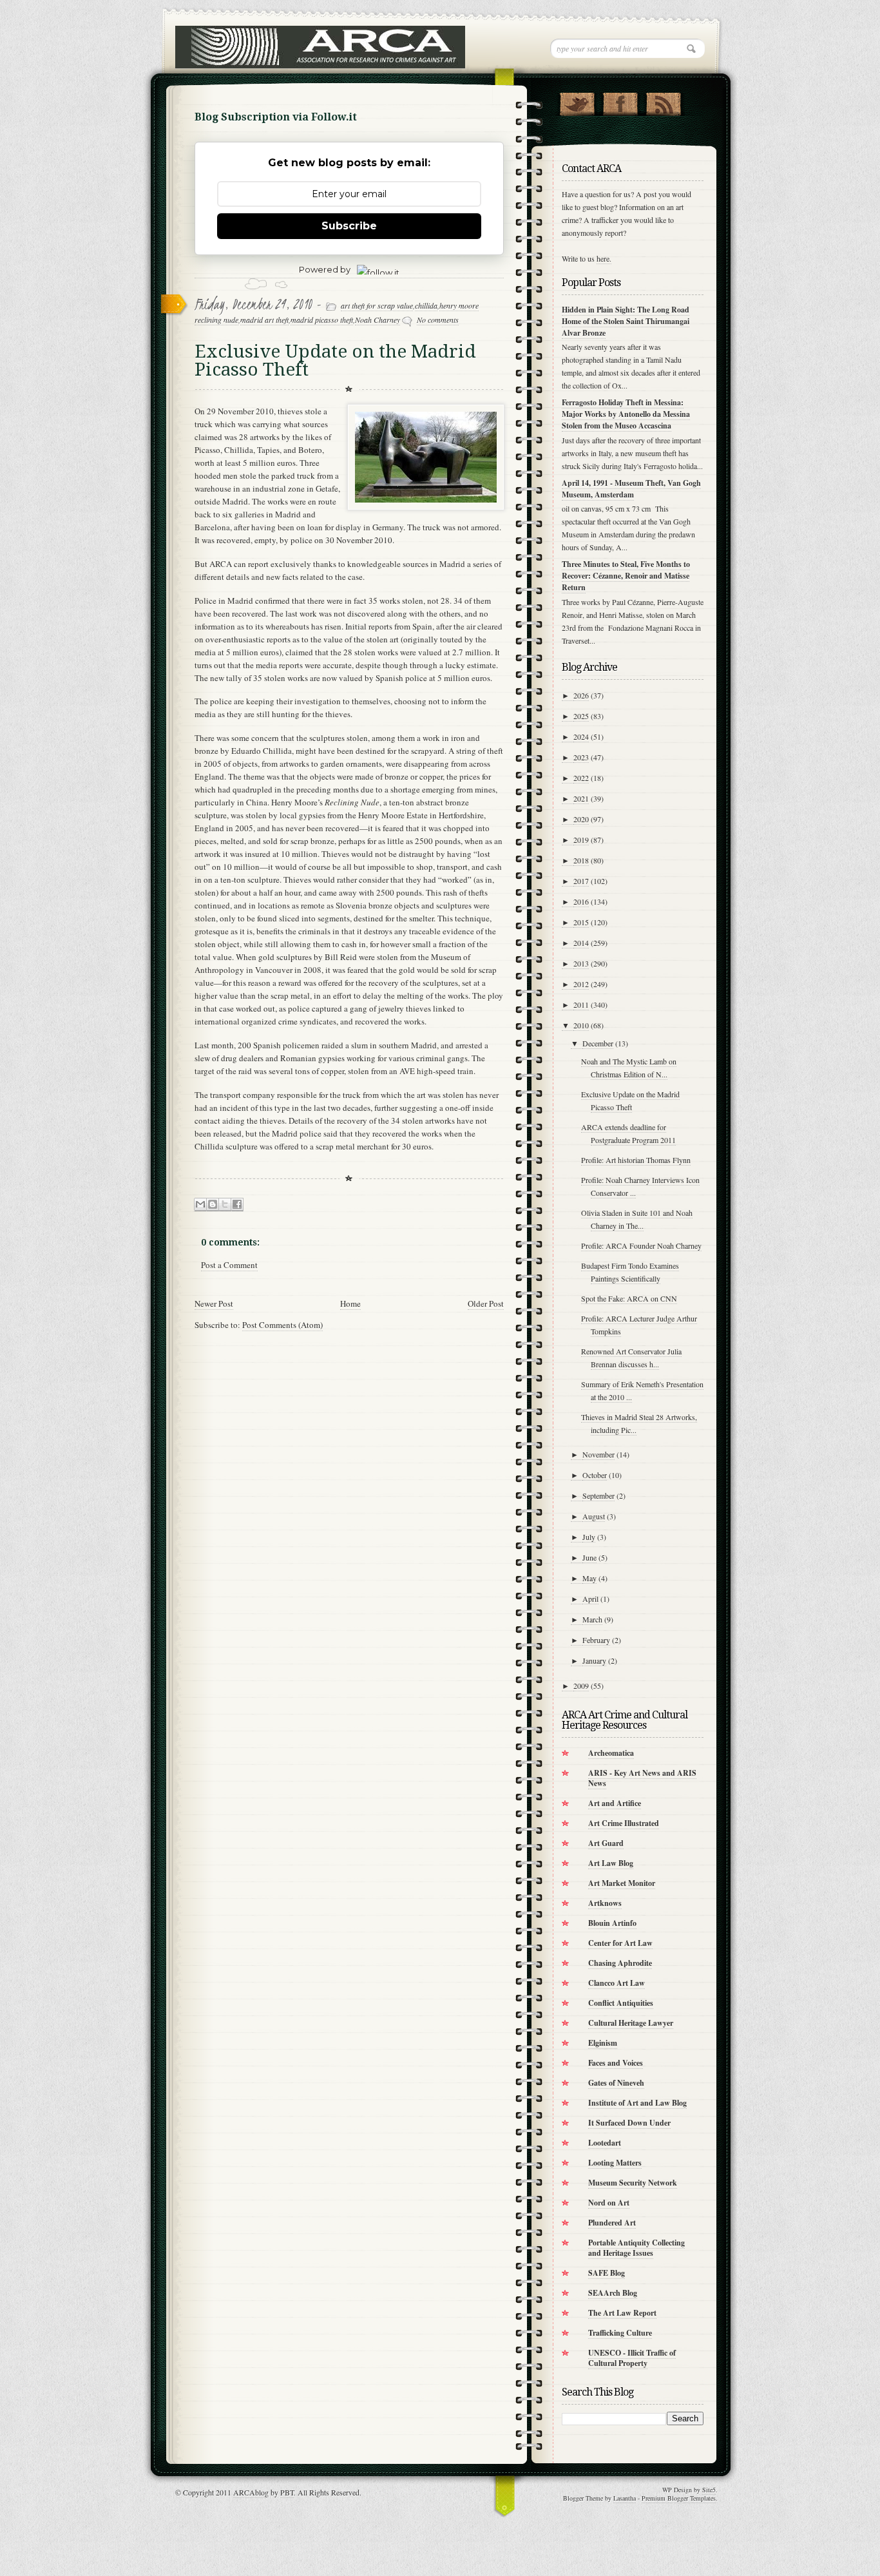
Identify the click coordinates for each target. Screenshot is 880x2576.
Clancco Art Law (617, 1983)
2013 (581, 963)
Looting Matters (615, 2163)
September (598, 1495)
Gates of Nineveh (616, 2083)
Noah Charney (378, 320)
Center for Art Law (620, 1943)
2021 (581, 798)
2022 (581, 778)
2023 (581, 757)
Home (350, 1303)
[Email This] (200, 1205)
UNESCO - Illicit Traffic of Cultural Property (632, 2358)
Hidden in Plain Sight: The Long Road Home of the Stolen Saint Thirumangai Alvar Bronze (626, 321)
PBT (287, 2492)
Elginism (603, 2043)
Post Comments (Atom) (282, 1325)
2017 (581, 881)
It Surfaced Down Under (629, 2123)
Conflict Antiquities (621, 2003)
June (589, 1557)
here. (604, 258)
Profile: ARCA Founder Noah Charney (641, 1245)
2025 (581, 716)
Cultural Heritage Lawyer (631, 2023)
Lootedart (605, 2143)
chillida (426, 305)
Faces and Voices (616, 2063)
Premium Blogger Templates (679, 2498)
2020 (581, 819)
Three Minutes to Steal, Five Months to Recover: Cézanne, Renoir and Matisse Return (626, 576)
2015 (581, 922)
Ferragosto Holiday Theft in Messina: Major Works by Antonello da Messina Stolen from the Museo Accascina (626, 414)
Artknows (605, 1903)
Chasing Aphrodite (620, 1963)
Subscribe (349, 226)
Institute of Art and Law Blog (637, 2103)
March (592, 1619)
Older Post (486, 1303)
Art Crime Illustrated (624, 1823)
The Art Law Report (622, 2313)
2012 (581, 984)
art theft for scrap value (377, 305)
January (594, 1660)
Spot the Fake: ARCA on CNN (629, 1298)
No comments (438, 320)
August (594, 1516)
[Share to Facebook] (237, 1205)
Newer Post (214, 1303)
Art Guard (606, 1843)
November (598, 1454)
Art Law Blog (611, 1863)
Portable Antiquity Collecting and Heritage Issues (636, 2248)
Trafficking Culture (620, 2333)
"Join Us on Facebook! (620, 101)
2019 (581, 840)
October (595, 1475)
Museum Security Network (633, 2183)
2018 (581, 860)
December (598, 1043)
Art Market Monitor (622, 1883)
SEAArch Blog (613, 2293)
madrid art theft (264, 320)
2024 (581, 736)
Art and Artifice (615, 1803)
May (589, 1578)
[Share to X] (225, 1205)
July (589, 1537)
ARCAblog (251, 2492)
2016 (581, 901)
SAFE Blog (607, 2273)
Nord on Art (609, 2203)
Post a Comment (229, 1265)
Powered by (325, 269)
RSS (663, 101)
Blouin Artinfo (612, 1923)
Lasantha (625, 2498)
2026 (581, 695)
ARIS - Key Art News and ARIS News (642, 1778)
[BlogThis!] (213, 1205)
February (596, 1640)
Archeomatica (611, 1753)
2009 (581, 1686)
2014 (581, 943)
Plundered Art (612, 2223)
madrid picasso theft (322, 320)
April (590, 1599)
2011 (581, 1004)
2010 (581, 1025)
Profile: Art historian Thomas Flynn (636, 1160)
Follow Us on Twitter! (577, 101)
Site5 (709, 2490)
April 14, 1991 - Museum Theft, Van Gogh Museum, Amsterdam (631, 489)
